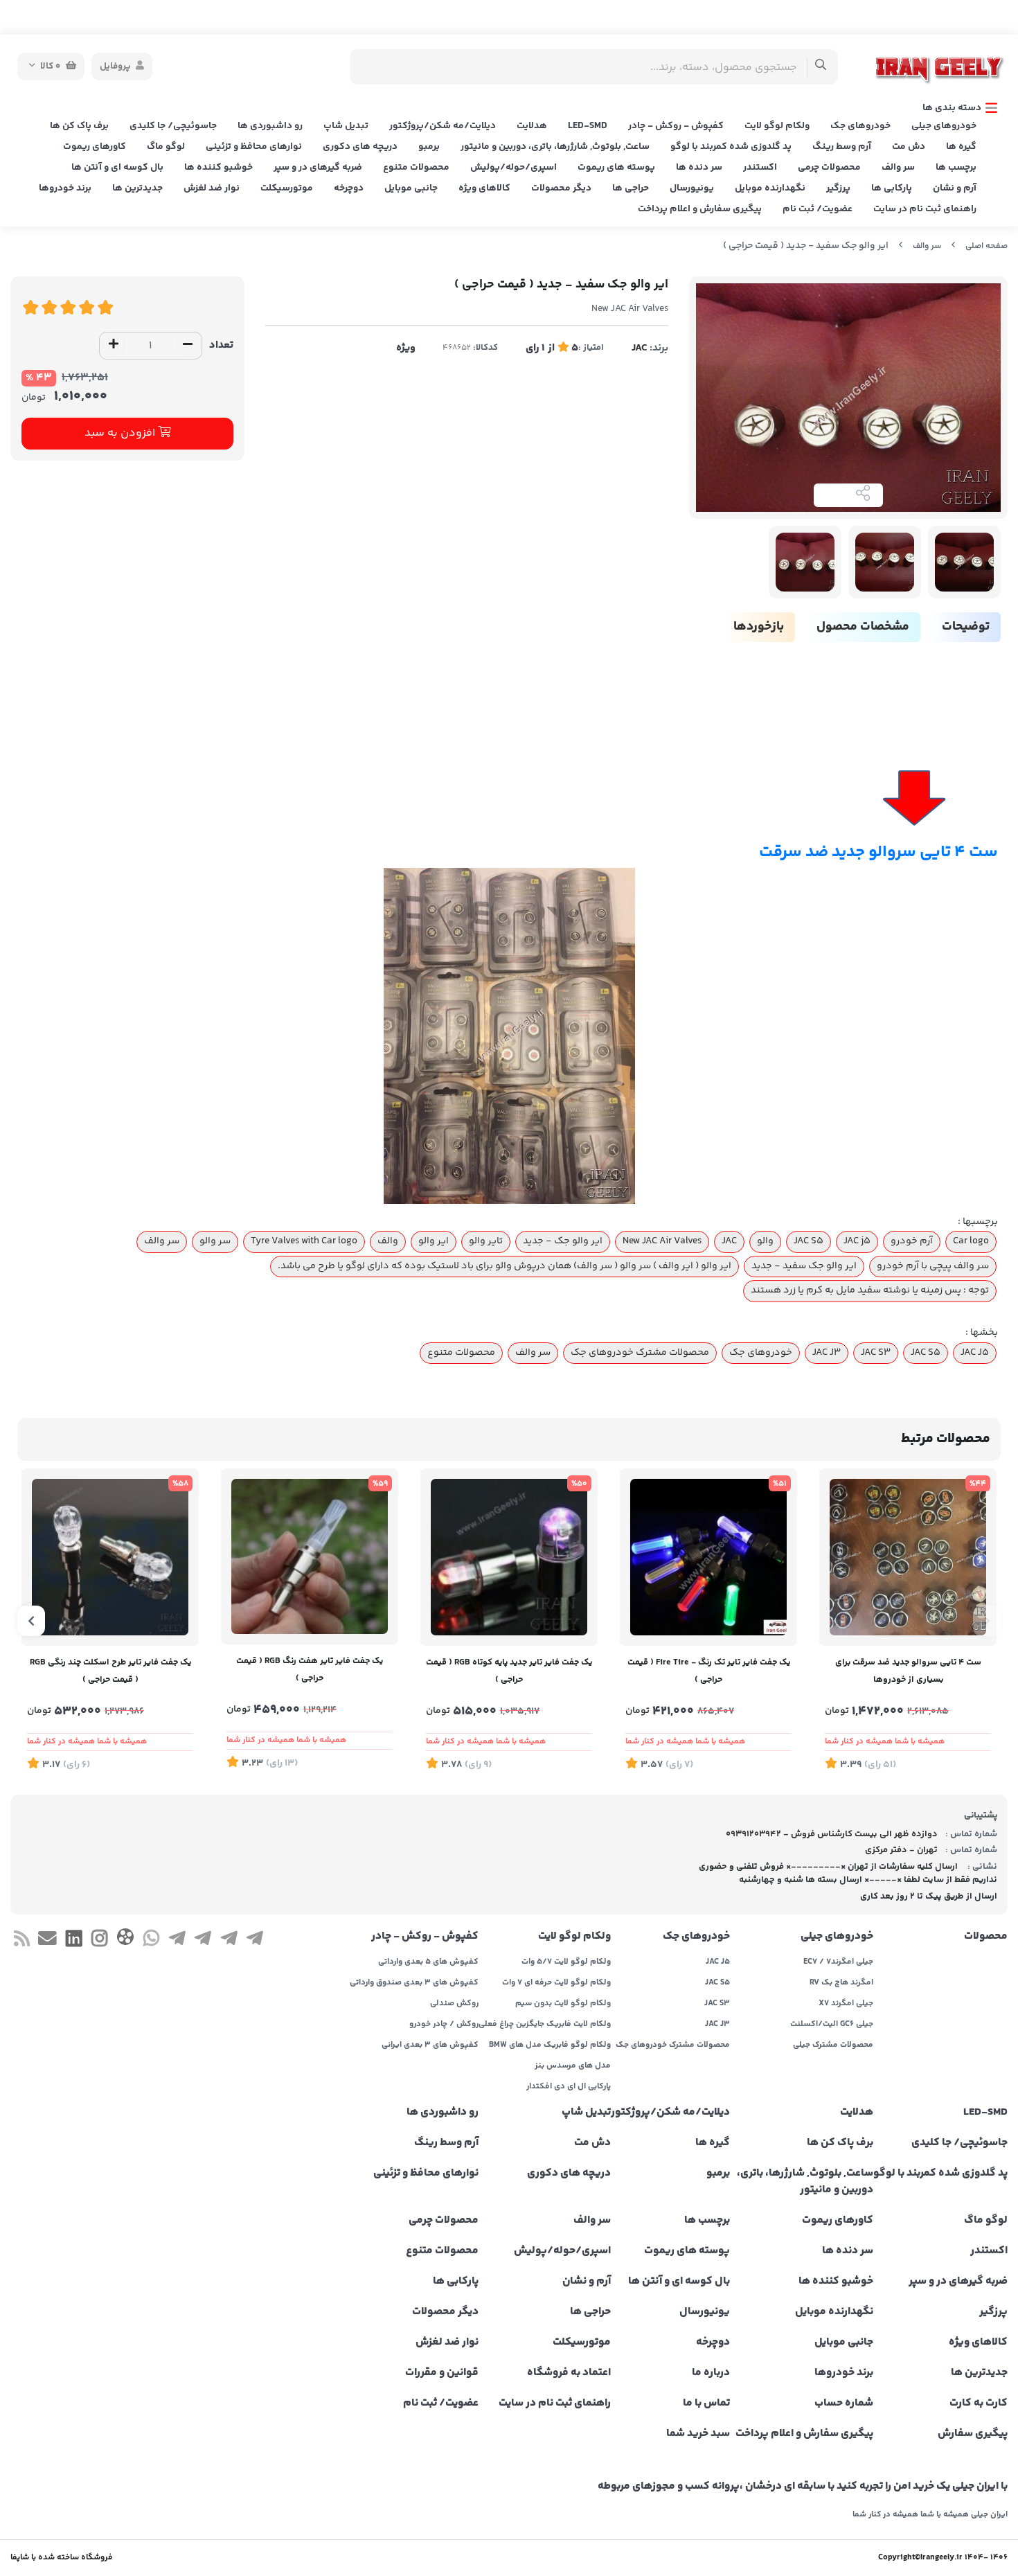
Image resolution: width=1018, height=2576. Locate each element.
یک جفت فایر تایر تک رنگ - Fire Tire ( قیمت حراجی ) (709, 1671)
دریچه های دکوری (360, 147)
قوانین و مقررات (442, 2373)
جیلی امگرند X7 (846, 2004)
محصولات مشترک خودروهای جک (640, 1353)
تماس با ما (706, 2404)
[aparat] (125, 1940)
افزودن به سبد (121, 433)
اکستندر (760, 168)
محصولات (986, 1937)
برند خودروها (65, 188)
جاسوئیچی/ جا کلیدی (173, 126)
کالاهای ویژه (484, 188)
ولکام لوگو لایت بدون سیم (563, 2004)
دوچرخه (349, 188)
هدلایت (532, 126)
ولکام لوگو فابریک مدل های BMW (550, 2045)
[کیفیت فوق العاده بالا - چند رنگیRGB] (110, 1557)
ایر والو (434, 1241)
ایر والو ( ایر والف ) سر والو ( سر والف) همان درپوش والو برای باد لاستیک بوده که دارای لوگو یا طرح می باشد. (504, 1266)
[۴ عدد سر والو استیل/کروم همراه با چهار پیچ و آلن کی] (908, 1557)
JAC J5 (975, 1353)
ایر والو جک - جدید (563, 1241)
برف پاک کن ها (79, 126)
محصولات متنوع (416, 168)
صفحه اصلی (986, 246)
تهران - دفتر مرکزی (901, 1850)
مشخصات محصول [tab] (863, 627)
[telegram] (254, 1942)
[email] (47, 1942)
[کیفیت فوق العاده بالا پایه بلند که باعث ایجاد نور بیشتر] (310, 1556)
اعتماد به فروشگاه (569, 2373)
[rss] (22, 1942)
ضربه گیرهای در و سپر (318, 168)
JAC (640, 348)
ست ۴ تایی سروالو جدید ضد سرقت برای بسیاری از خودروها (908, 1671)
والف (388, 1241)
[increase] (114, 346)
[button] (987, 1621)
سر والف (898, 168)
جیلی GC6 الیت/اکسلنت (832, 2025)
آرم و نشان (955, 188)
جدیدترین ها (137, 188)
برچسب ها (956, 168)
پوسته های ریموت (616, 168)
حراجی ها (631, 188)
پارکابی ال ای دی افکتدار (569, 2087)
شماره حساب (844, 2404)
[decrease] (188, 346)
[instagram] (99, 1942)
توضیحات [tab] (966, 627)
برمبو (429, 147)
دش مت (909, 147)
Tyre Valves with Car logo (304, 1241)
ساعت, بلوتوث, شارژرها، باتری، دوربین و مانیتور (555, 147)
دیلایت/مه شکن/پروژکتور (443, 126)
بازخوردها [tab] (759, 627)
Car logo (971, 1241)
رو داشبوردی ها (270, 126)
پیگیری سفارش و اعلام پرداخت (700, 209)
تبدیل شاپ (346, 126)
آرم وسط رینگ (842, 147)
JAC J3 (827, 1353)
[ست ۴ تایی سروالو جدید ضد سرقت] (509, 1036)
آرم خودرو (912, 1241)
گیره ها (961, 147)
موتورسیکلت (287, 188)
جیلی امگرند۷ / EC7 (838, 1962)
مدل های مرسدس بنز (573, 2066)
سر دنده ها (699, 168)
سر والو (215, 1241)
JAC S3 (876, 1353)
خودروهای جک (860, 126)
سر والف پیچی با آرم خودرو (933, 1266)
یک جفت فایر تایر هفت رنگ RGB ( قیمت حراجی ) (310, 1670)
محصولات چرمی (829, 168)
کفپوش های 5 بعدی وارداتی (428, 1962)
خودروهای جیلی (944, 126)
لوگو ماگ (166, 147)
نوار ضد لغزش (212, 188)
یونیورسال (692, 188)
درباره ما (711, 2373)
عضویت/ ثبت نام (818, 209)
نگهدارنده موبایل (770, 188)
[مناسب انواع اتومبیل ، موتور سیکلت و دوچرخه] (509, 1557)
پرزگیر (838, 188)
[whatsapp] (151, 1942)
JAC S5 (809, 1241)
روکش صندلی (454, 2004)
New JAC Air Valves (662, 1241)
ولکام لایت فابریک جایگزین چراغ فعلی (545, 2025)
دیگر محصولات (561, 188)
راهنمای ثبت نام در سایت (925, 209)
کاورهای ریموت (95, 147)
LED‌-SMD (588, 126)
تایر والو (486, 1241)
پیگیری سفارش (973, 2434)
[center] (821, 67)
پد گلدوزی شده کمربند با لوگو (731, 147)
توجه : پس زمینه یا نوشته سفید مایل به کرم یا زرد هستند (870, 1290)
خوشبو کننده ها (218, 168)
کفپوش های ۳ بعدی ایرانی (430, 2045)
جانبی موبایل (411, 188)
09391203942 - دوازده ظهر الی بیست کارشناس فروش (832, 1834)
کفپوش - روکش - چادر (676, 126)
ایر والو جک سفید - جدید (804, 1266)
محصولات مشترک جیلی (833, 2045)
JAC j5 (857, 1241)
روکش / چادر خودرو (444, 2025)
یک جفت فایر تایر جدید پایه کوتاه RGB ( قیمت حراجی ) (509, 1671)
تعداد (221, 345)
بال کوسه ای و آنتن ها (117, 168)
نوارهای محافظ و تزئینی (254, 147)
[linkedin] (74, 1942)
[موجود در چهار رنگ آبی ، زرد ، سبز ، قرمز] (708, 1557)
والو (765, 1241)
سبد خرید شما (698, 2434)
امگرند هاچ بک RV (841, 1983)
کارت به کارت (979, 2404)
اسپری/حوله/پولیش (514, 168)
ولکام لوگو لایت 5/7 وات (566, 1962)
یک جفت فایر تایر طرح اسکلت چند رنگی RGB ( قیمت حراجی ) (110, 1671)
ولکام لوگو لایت (777, 126)
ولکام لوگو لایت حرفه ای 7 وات (556, 1983)
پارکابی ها (892, 188)
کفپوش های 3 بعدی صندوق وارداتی (414, 1983)
